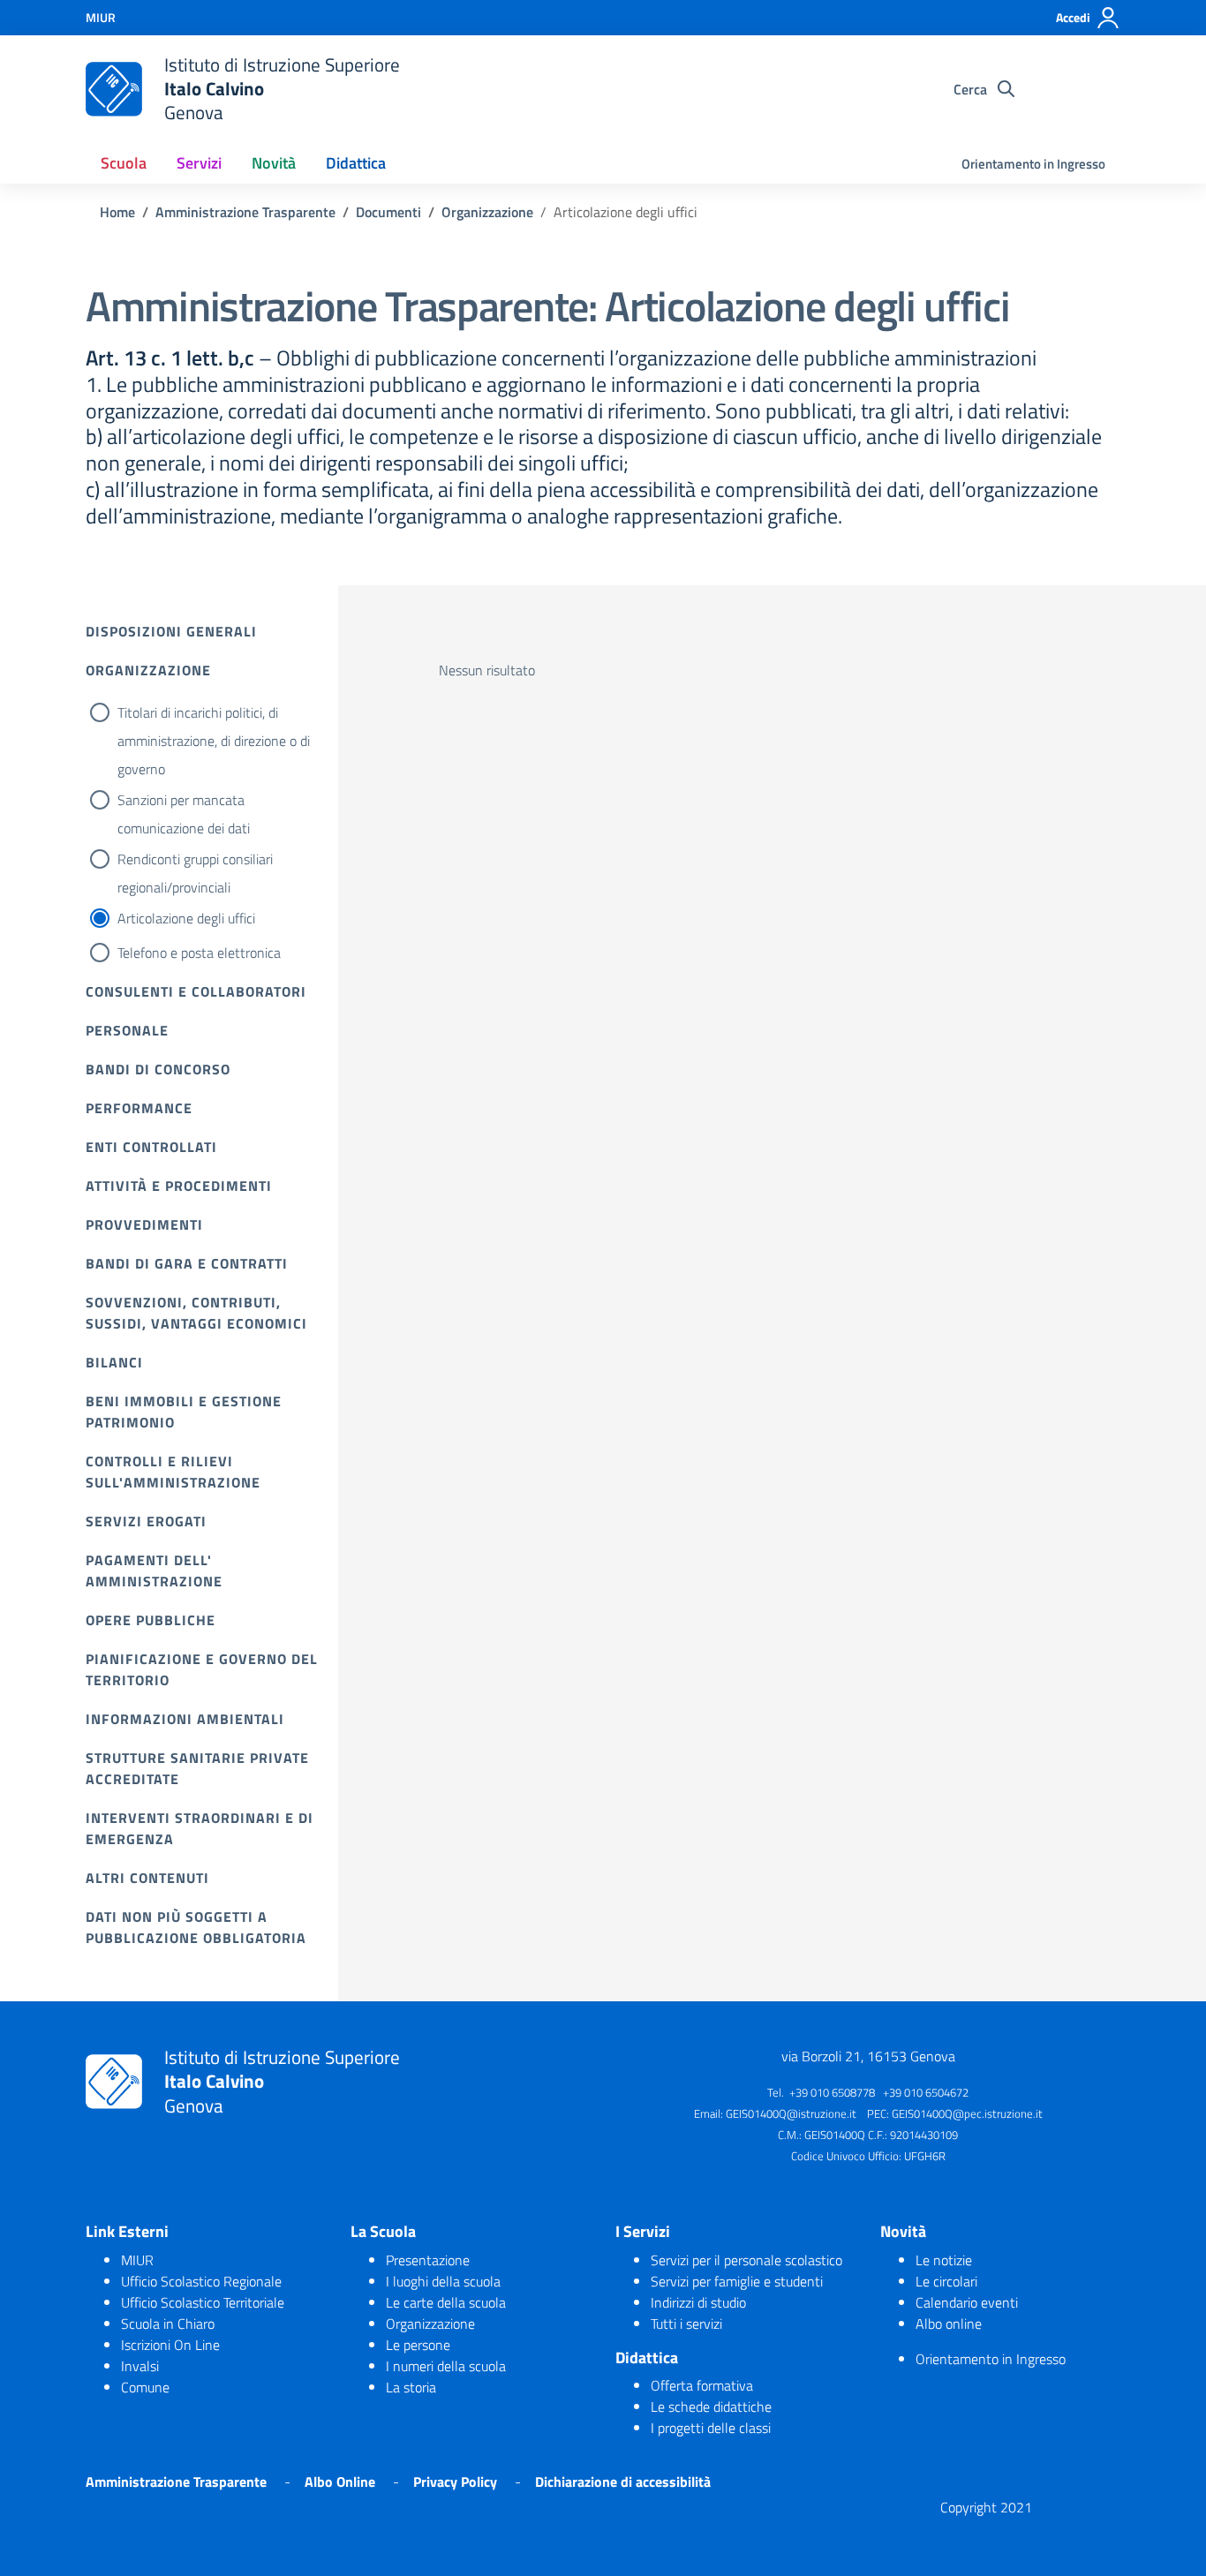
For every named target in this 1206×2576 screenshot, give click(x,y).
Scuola (124, 163)
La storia (411, 2387)
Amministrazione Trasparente (176, 2482)
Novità (274, 163)
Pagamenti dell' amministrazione (154, 1570)
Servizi (199, 163)
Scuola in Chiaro (168, 2324)
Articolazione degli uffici (186, 918)
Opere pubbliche (151, 1620)
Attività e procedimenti (179, 1186)
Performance (139, 1108)
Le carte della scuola (446, 2302)
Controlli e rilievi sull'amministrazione (173, 1472)
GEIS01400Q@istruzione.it (791, 2113)
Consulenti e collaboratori (196, 991)
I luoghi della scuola (443, 2281)
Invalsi (140, 2366)
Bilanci (114, 1362)
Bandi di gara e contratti (187, 1263)
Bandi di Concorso (158, 1069)
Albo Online (340, 2482)
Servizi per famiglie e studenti (737, 2281)
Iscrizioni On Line (170, 2345)
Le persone (418, 2345)
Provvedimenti (144, 1224)
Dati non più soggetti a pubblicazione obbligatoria (196, 1927)
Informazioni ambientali (185, 1719)
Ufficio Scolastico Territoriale (203, 2302)
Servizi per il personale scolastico (746, 2260)
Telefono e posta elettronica (199, 953)
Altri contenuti (147, 1878)
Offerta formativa (702, 2385)
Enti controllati (151, 1147)
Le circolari (946, 2281)
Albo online (949, 2324)
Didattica (356, 163)
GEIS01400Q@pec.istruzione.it (967, 2113)
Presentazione (428, 2260)
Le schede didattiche (711, 2407)
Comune (145, 2387)
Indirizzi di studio (698, 2302)
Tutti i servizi (686, 2324)
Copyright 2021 (986, 2507)
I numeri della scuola (446, 2366)
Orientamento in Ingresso (1033, 164)
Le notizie (944, 2260)
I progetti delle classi (711, 2428)
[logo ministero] (114, 89)
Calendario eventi (967, 2302)
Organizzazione (148, 670)
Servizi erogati (146, 1521)
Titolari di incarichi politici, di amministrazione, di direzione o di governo (214, 741)
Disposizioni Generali (171, 631)
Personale (127, 1030)
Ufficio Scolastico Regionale (201, 2281)
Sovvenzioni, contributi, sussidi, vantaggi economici (196, 1313)
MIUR (137, 2260)
